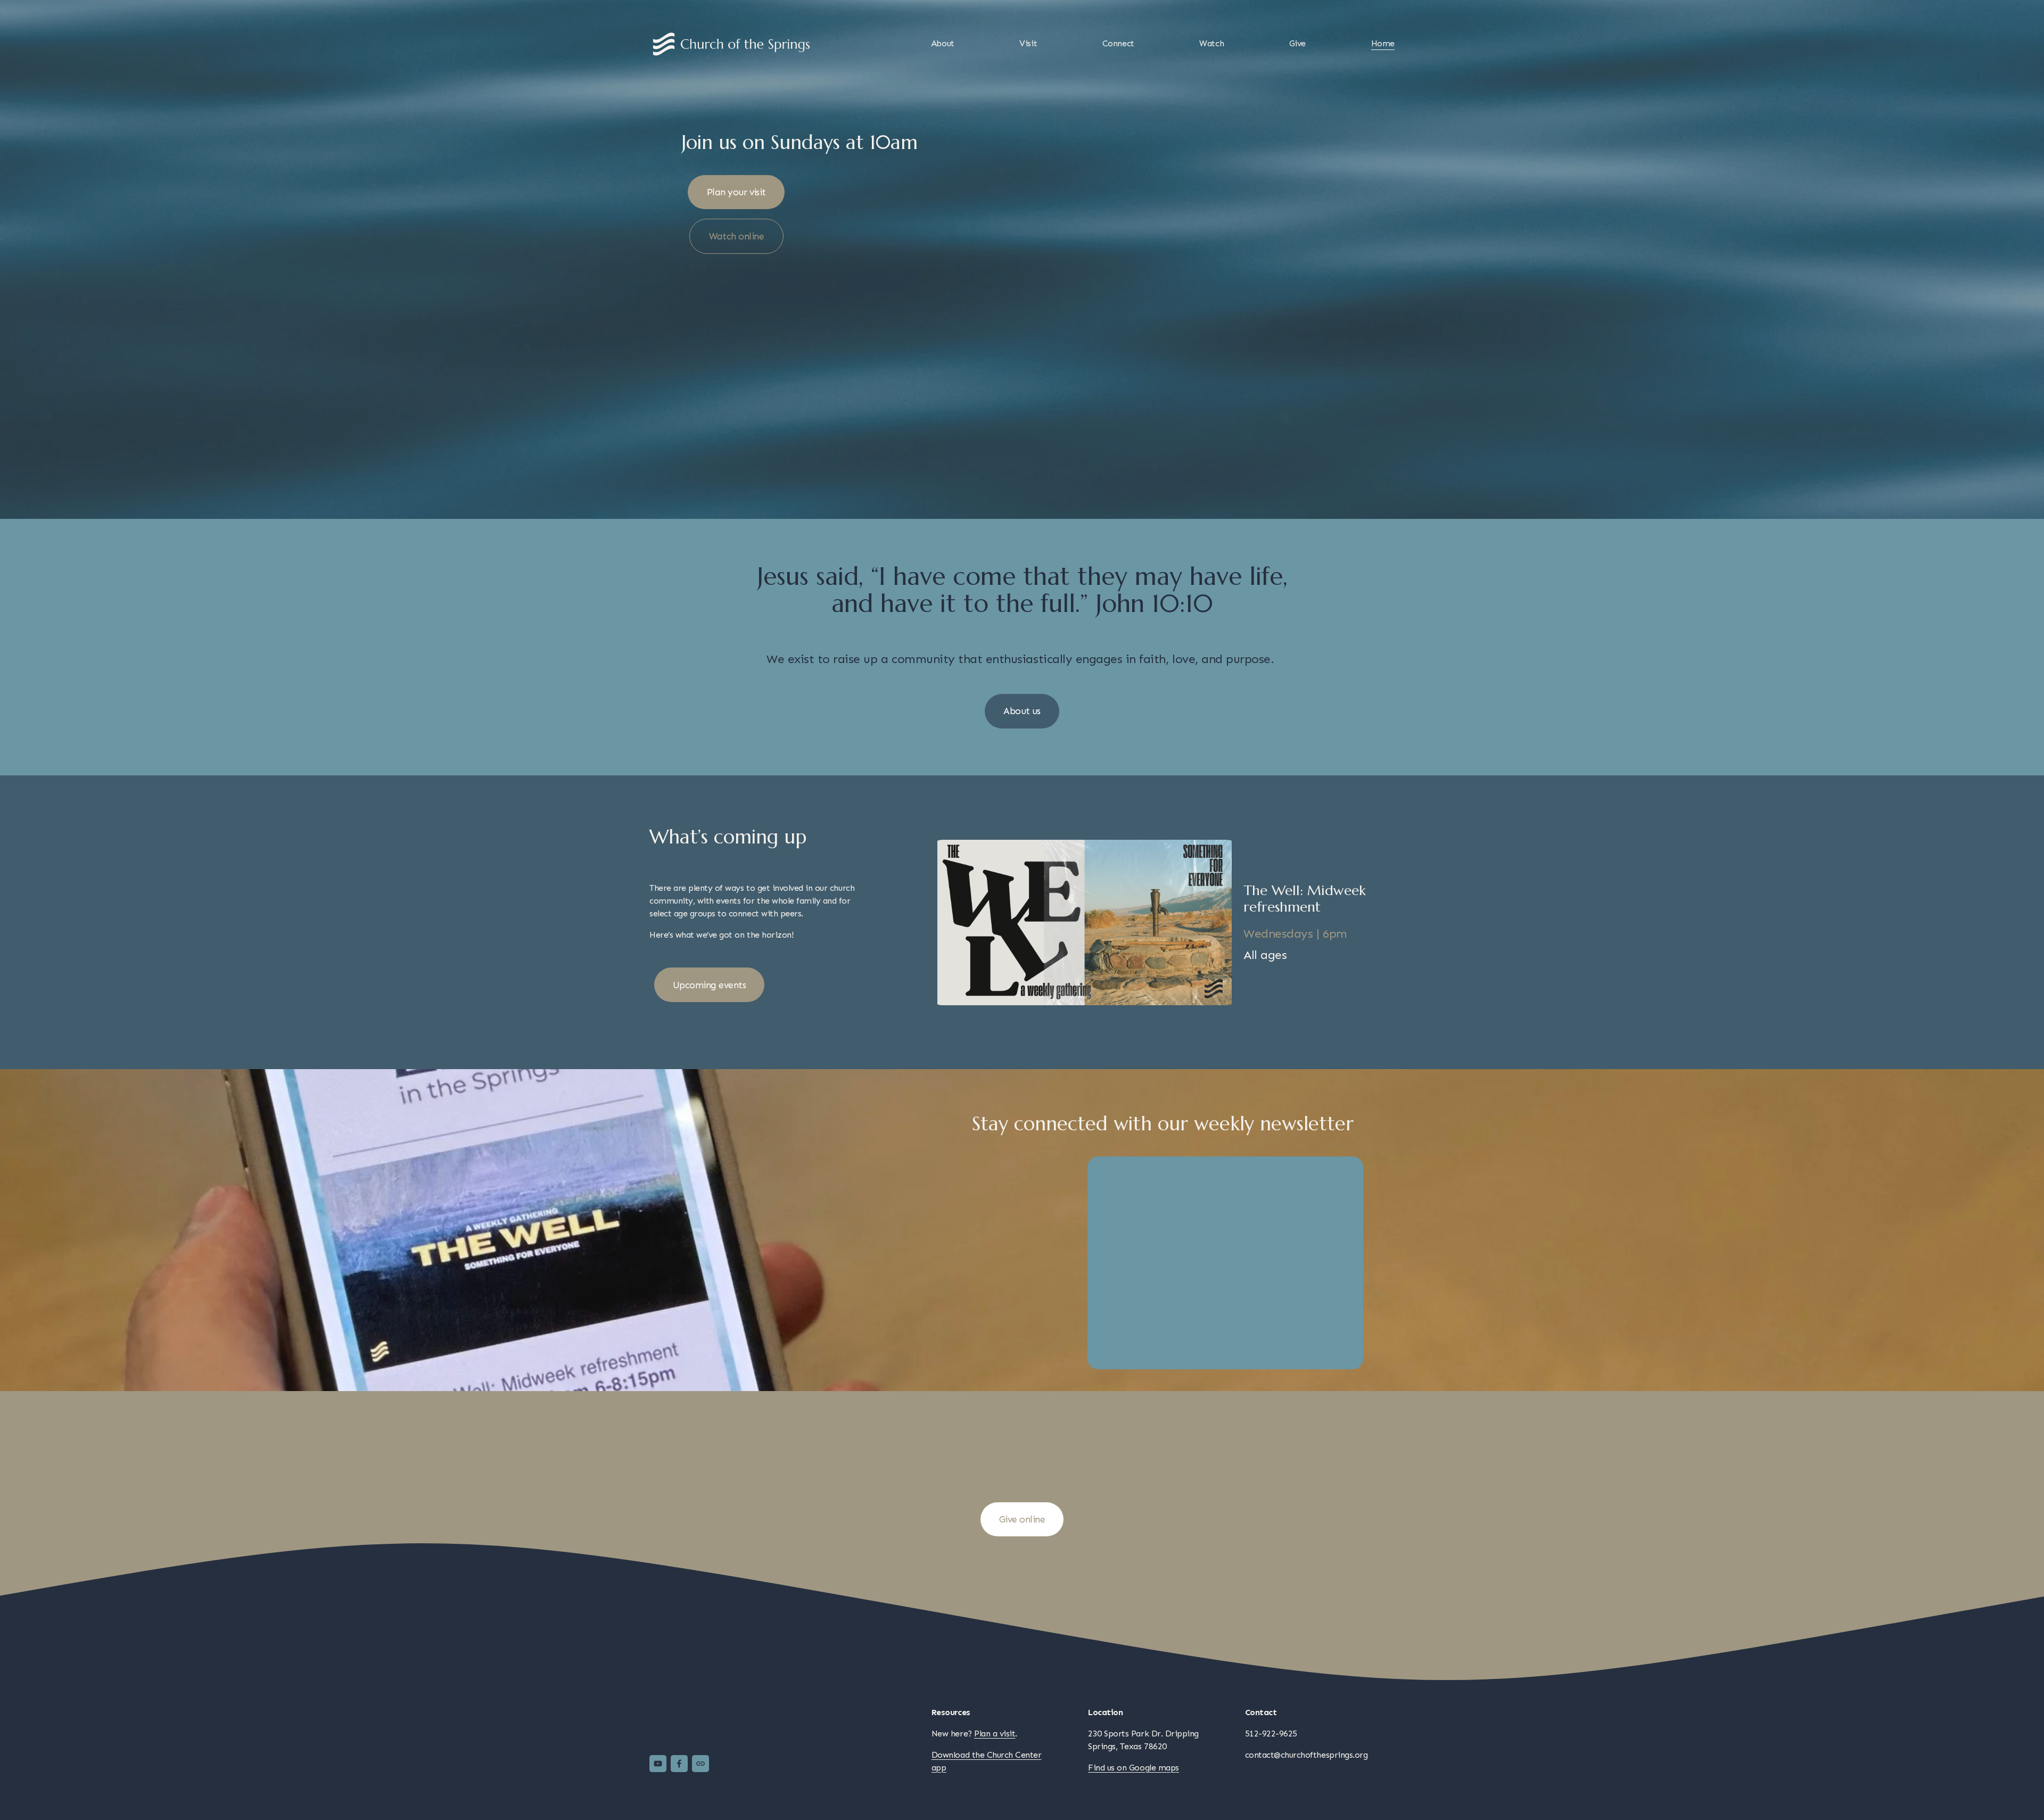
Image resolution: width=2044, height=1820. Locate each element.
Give (1297, 43)
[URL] (700, 1764)
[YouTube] (658, 1764)
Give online (1022, 1519)
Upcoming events (709, 985)
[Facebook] (679, 1764)
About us (1022, 711)
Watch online (737, 236)
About (943, 43)
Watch (1211, 43)
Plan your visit (736, 192)
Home (1383, 43)
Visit (1028, 43)
